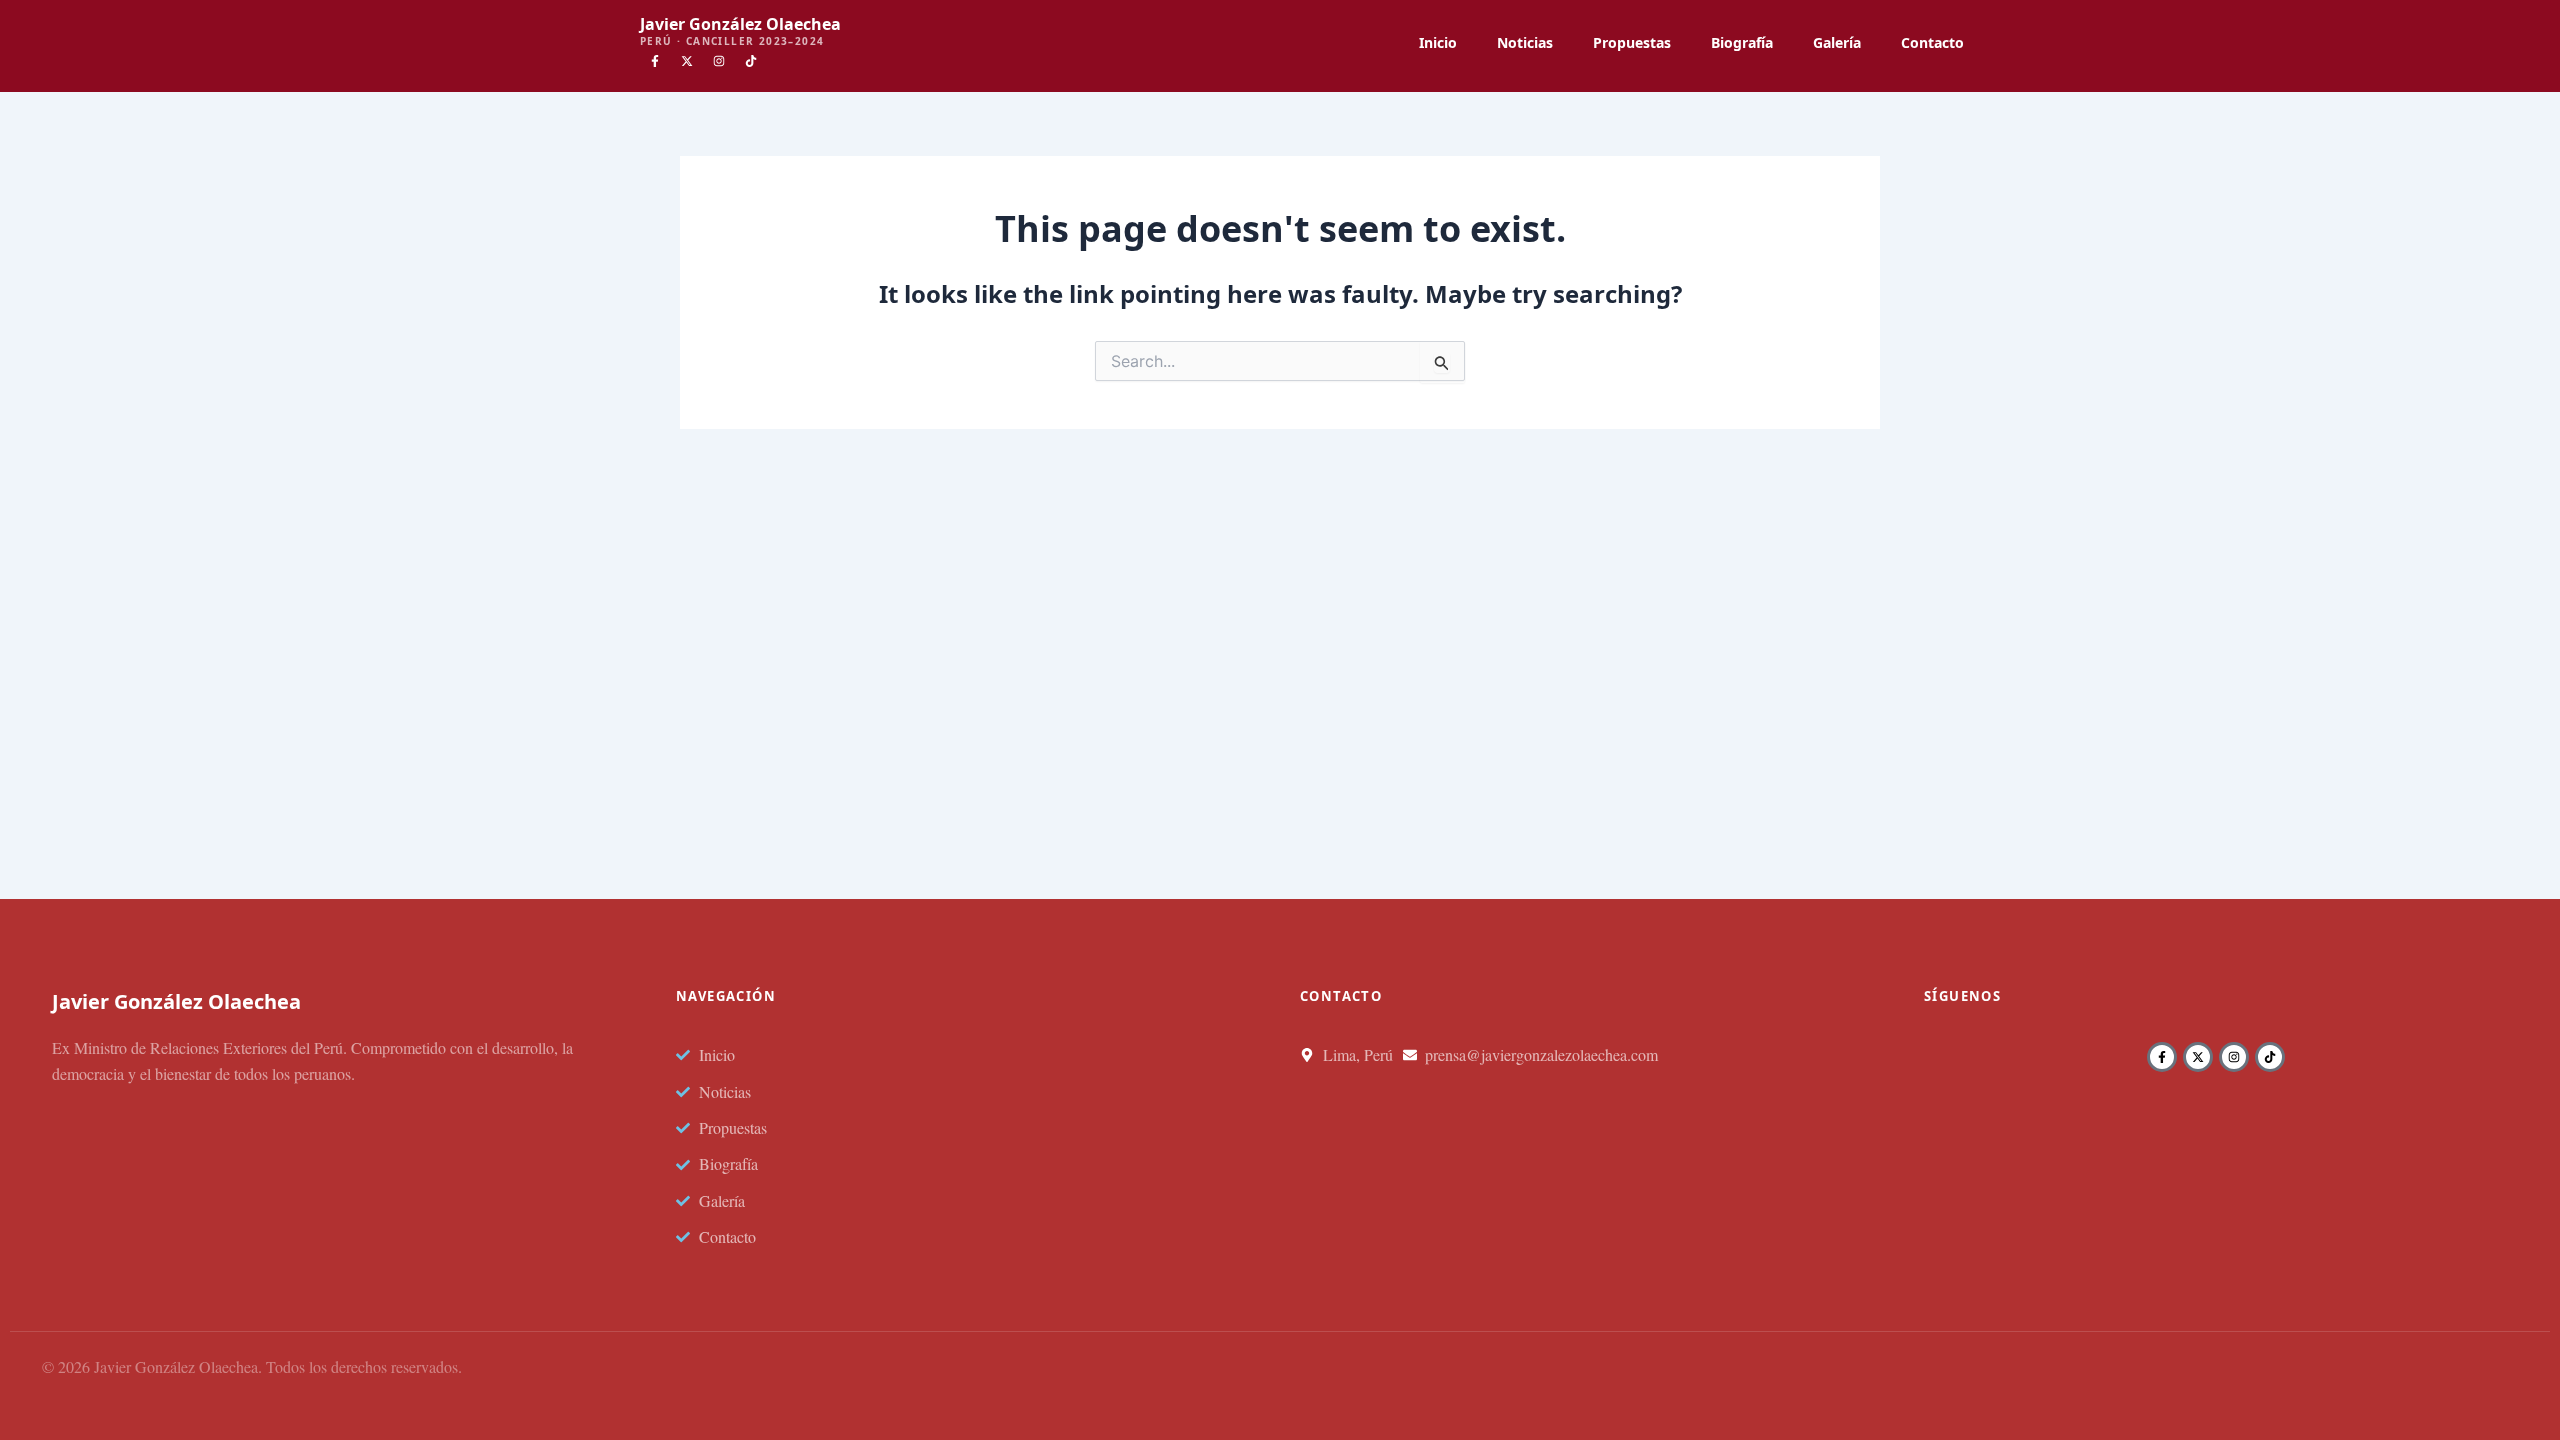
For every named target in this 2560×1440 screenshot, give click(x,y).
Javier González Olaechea (740, 24)
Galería (1837, 42)
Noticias (1525, 42)
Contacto (1932, 42)
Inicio (1438, 42)
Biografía (1742, 42)
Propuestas (1632, 42)
